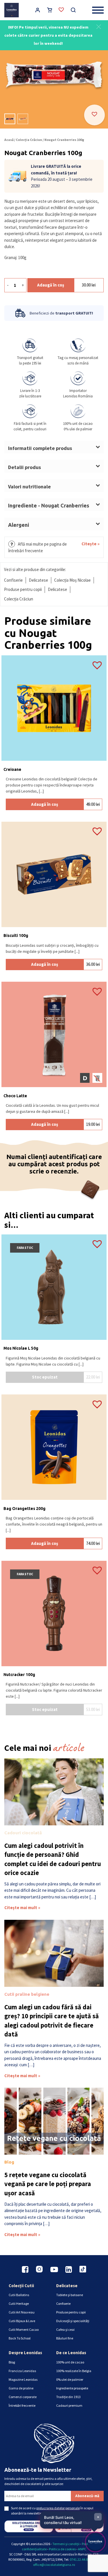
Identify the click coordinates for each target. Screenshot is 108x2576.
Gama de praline (21, 2388)
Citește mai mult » (22, 1908)
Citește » (91, 544)
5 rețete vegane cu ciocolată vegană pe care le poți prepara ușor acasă (48, 2184)
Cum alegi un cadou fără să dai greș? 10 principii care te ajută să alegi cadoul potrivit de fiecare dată (52, 2021)
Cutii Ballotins (19, 2295)
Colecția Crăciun (29, 140)
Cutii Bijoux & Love (22, 2321)
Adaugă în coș (51, 285)
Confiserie (13, 580)
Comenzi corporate (23, 2397)
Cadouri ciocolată (23, 1833)
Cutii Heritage (19, 2303)
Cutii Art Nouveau (22, 2312)
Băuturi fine (65, 2338)
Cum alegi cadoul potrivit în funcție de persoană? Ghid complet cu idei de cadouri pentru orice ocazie (53, 1859)
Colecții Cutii (21, 2286)
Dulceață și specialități (73, 2321)
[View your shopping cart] (50, 11)
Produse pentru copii (23, 589)
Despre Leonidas (25, 2353)
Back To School (20, 2338)
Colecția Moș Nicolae (72, 580)
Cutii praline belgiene (27, 1994)
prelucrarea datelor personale (58, 2508)
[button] (99, 26)
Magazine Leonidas (23, 2379)
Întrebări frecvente (22, 2405)
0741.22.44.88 (80, 2559)
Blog (9, 2162)
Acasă (9, 140)
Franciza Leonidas (22, 2371)
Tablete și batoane (70, 2295)
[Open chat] (95, 2542)
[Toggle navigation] (98, 10)
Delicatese (38, 580)
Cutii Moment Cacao (24, 2329)
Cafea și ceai (65, 2329)
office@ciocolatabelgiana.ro (54, 2565)
